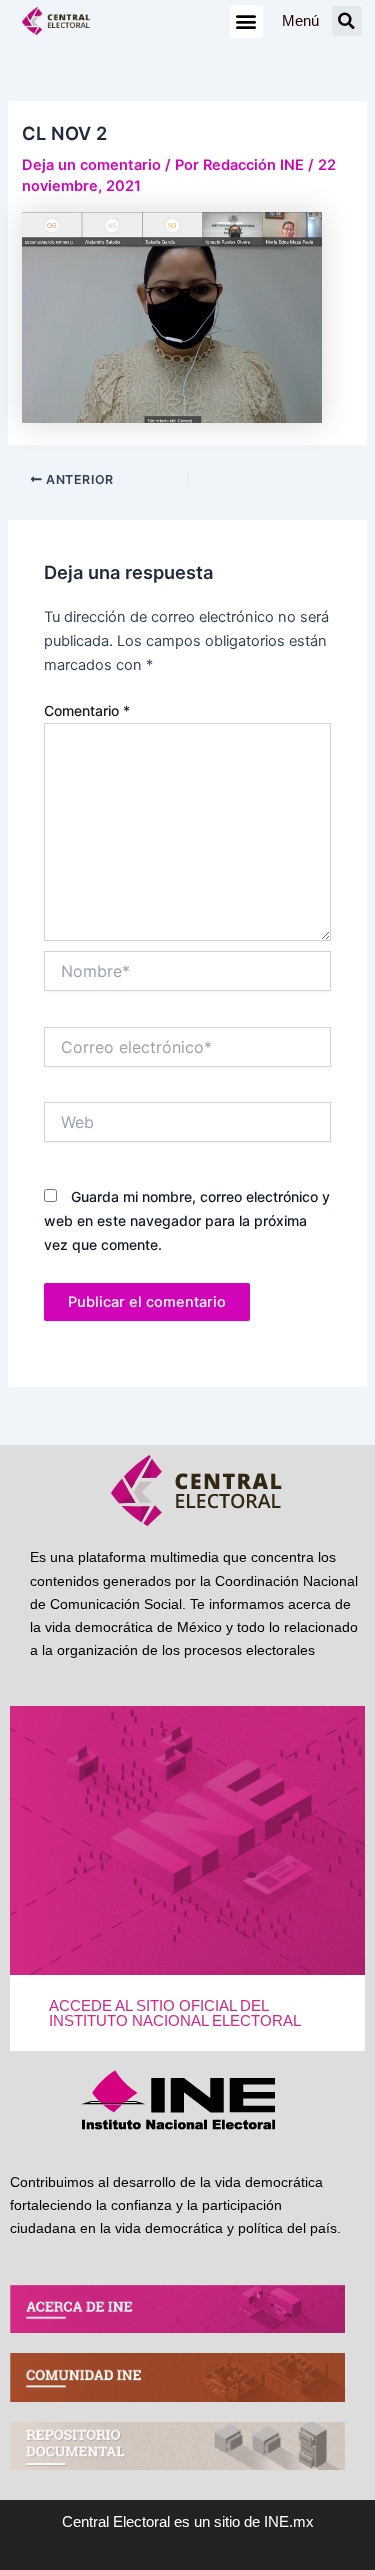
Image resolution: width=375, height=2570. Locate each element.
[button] (246, 21)
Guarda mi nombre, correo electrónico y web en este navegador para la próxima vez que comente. (187, 1220)
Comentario (87, 710)
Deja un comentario (91, 165)
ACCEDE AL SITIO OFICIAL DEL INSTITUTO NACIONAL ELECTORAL (175, 2013)
